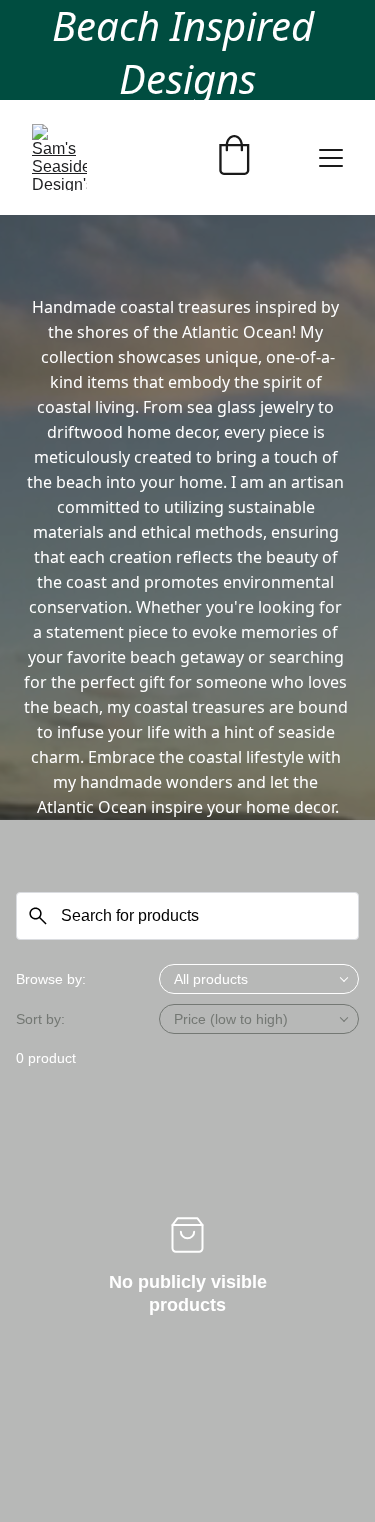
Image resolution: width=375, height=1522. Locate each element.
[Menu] (331, 158)
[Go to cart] (234, 157)
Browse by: (51, 979)
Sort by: (40, 1019)
